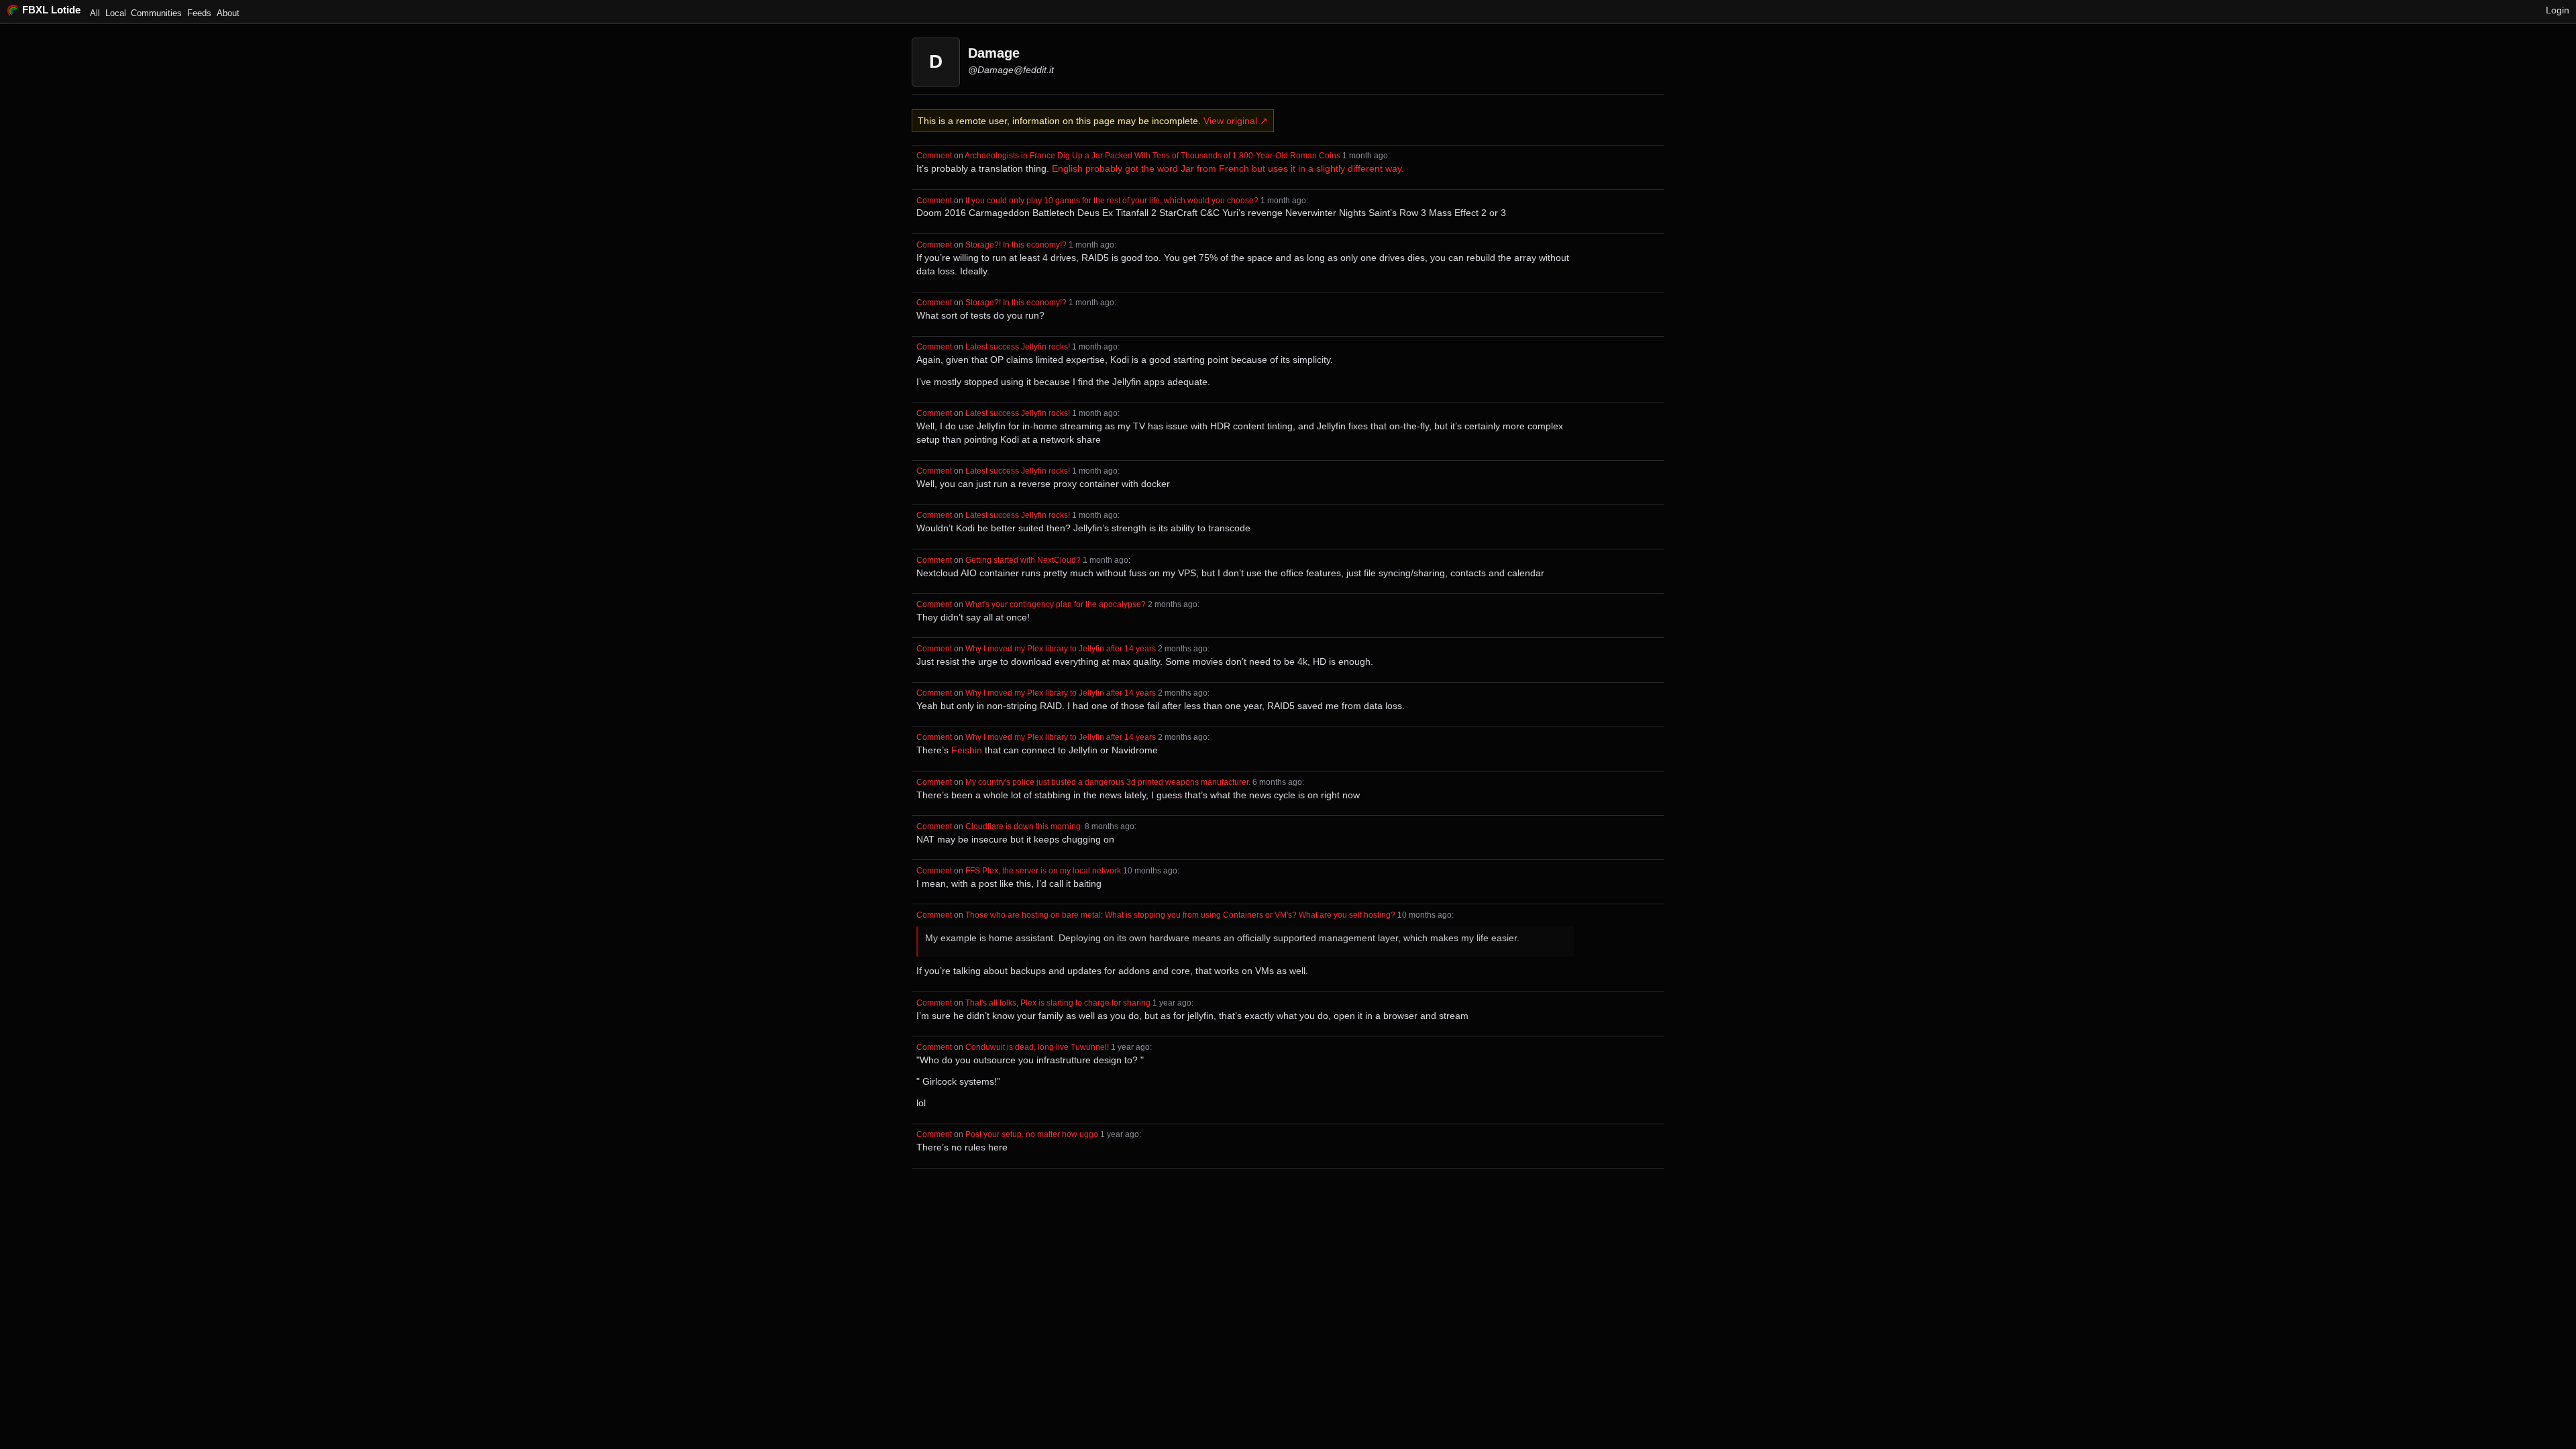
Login (2558, 10)
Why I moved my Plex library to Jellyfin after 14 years (1061, 648)
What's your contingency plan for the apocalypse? (1056, 604)
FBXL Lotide (51, 10)
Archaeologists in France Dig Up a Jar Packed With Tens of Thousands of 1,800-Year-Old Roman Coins (1152, 155)
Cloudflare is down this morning (1024, 826)
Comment (934, 155)
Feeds (199, 13)
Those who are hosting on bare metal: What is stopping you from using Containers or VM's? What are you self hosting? (1180, 915)
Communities (156, 13)
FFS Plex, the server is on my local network (1043, 870)
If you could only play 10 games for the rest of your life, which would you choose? (1112, 200)
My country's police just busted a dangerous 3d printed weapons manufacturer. (1108, 782)
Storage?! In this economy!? (1016, 245)
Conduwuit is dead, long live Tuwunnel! (1037, 1047)
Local (116, 13)
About (228, 13)
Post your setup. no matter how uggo (1032, 1134)
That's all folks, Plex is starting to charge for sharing (1058, 1003)
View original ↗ (1236, 121)
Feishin (967, 750)
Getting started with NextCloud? (1023, 560)
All (95, 13)
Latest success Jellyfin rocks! (1018, 346)
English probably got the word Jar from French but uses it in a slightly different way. (1228, 168)
